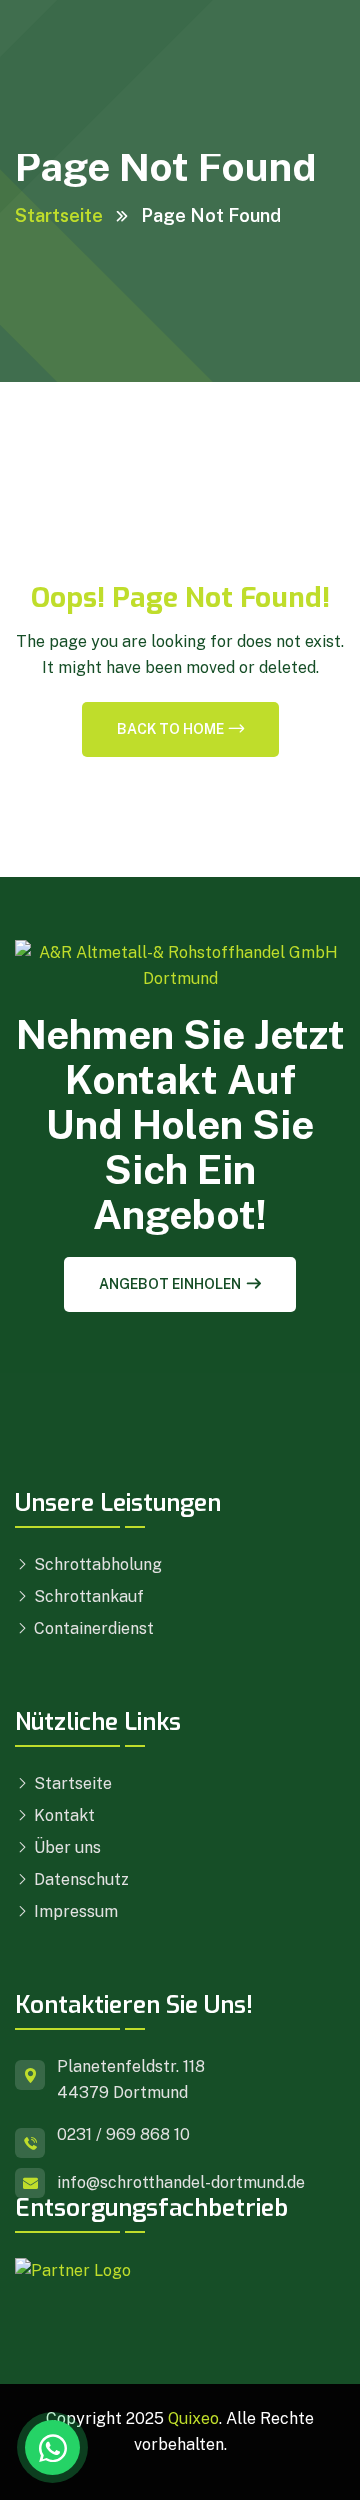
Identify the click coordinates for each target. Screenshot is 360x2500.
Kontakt (62, 1815)
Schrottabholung (96, 1564)
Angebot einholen (170, 1284)
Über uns (65, 1847)
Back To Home (170, 729)
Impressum (74, 1911)
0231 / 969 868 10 (123, 2134)
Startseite (59, 215)
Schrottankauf (87, 1596)
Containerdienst (92, 1628)
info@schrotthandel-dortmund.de (181, 2182)
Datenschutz (79, 1879)
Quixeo (193, 2418)
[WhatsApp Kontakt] (52, 2447)
